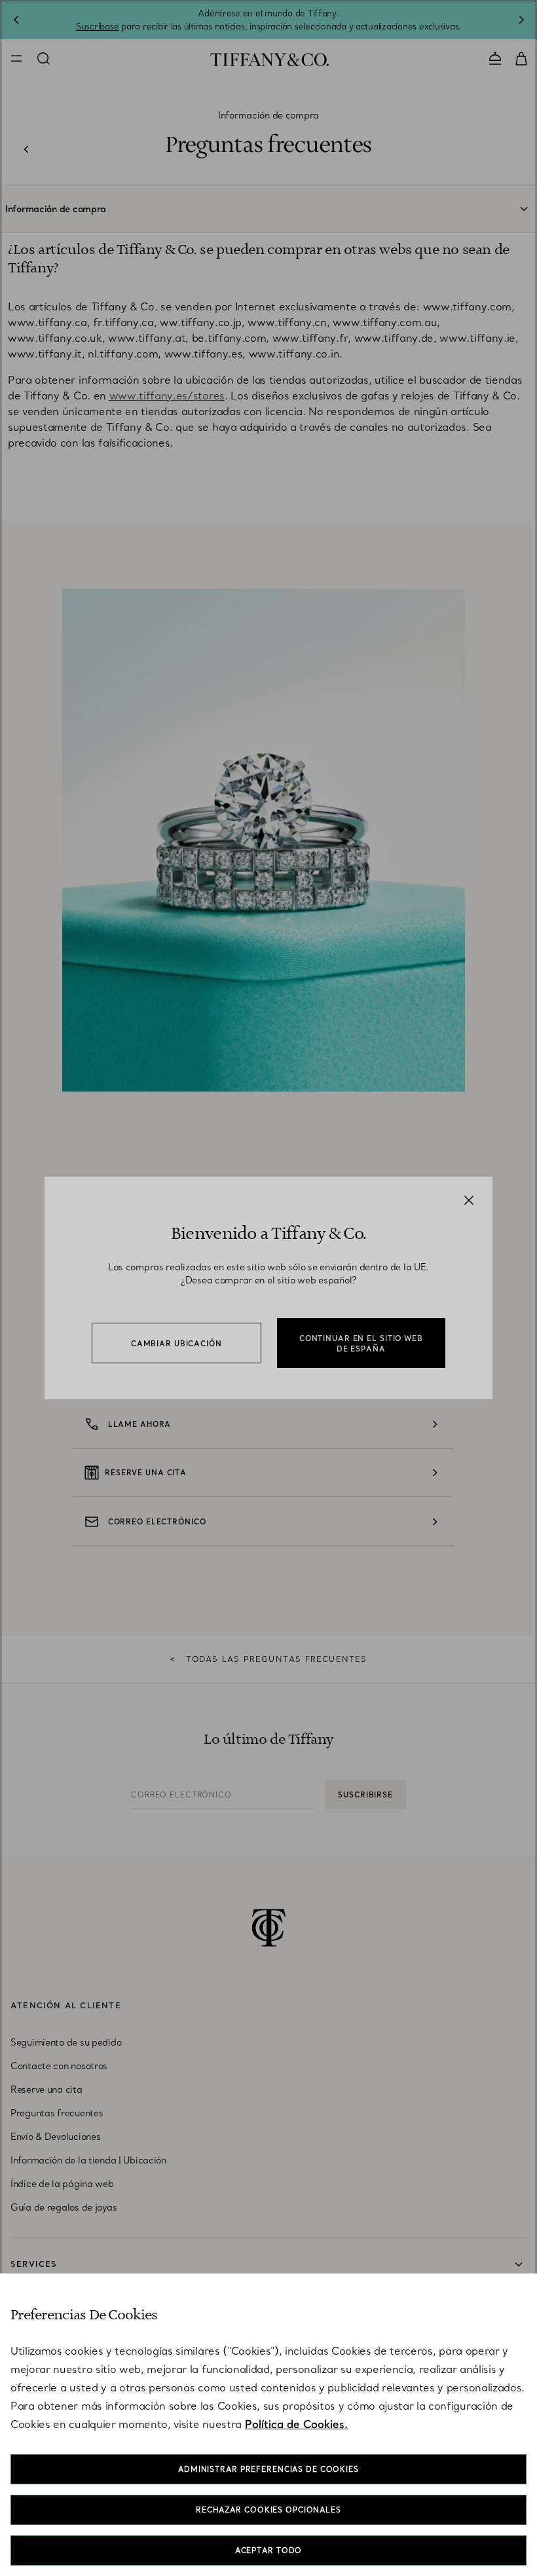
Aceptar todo (269, 2550)
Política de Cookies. (296, 2424)
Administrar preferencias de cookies (268, 2469)
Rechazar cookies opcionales (268, 2510)
